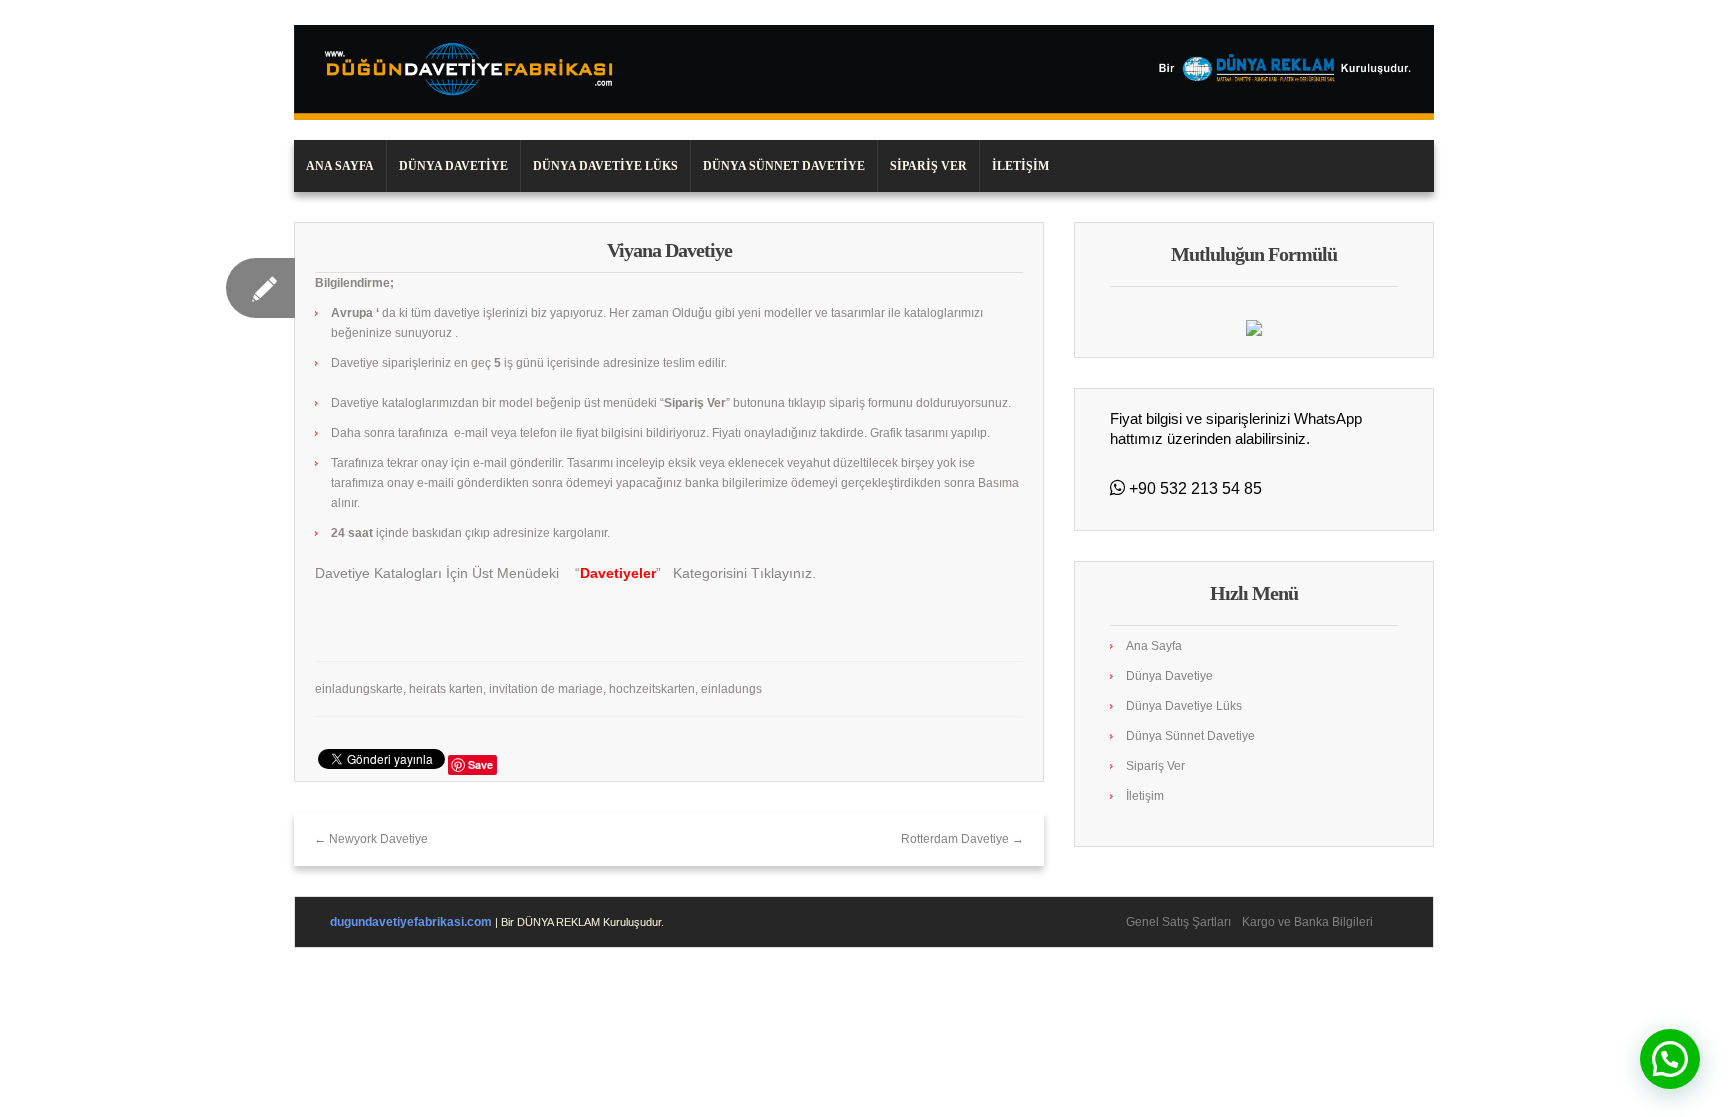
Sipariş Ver (928, 166)
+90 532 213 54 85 (1193, 488)
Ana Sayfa (340, 166)
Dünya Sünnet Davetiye (784, 166)
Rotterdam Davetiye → (962, 839)
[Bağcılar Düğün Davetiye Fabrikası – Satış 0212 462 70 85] (864, 72)
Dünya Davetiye (453, 166)
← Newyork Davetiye (371, 839)
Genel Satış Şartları (1178, 922)
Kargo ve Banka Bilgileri (1307, 922)
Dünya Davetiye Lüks (605, 166)
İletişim (1020, 166)
